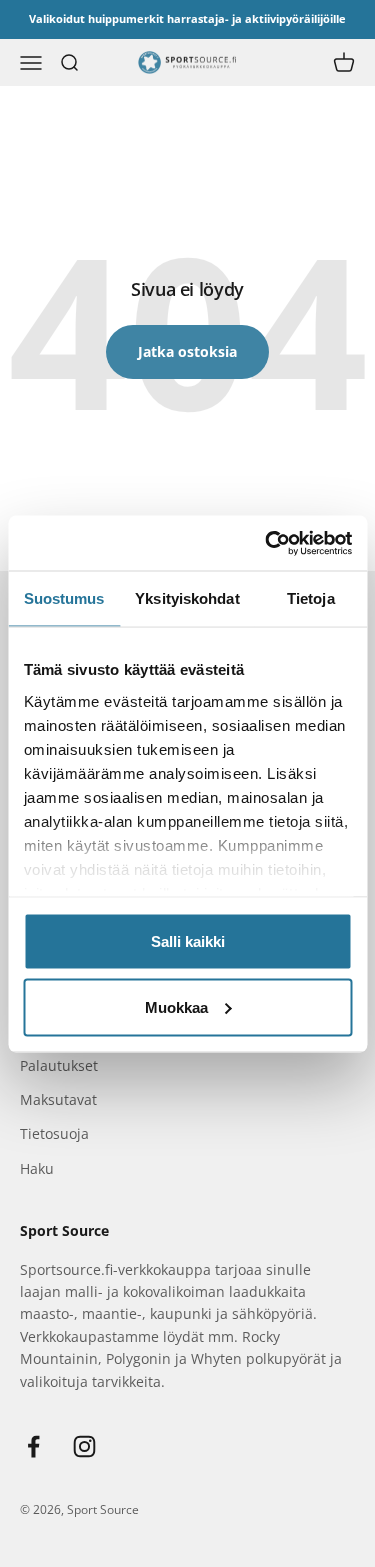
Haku (37, 1168)
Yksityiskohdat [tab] (187, 598)
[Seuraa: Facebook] (33, 1446)
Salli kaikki (188, 941)
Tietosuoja (54, 1133)
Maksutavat (58, 1099)
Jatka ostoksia (187, 351)
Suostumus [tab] (64, 598)
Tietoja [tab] (311, 598)
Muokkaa (176, 1006)
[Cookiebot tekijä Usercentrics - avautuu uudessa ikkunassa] (267, 543)
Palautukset (59, 1065)
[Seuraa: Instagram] (84, 1446)
